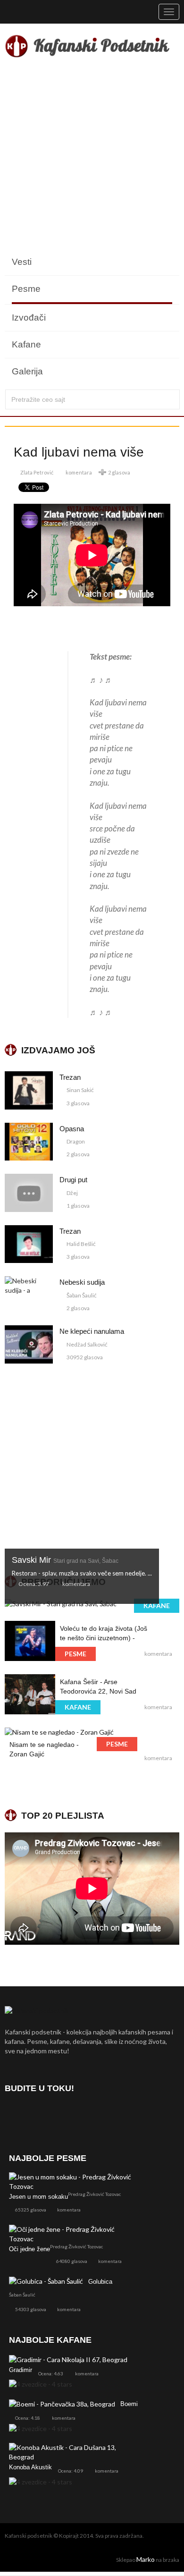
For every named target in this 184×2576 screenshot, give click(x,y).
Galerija (27, 371)
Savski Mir (65, 1560)
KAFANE (157, 1606)
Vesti (22, 262)
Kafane (26, 344)
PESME (75, 1654)
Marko (146, 2559)
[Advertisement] (92, 157)
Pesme (26, 289)
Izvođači (29, 318)
